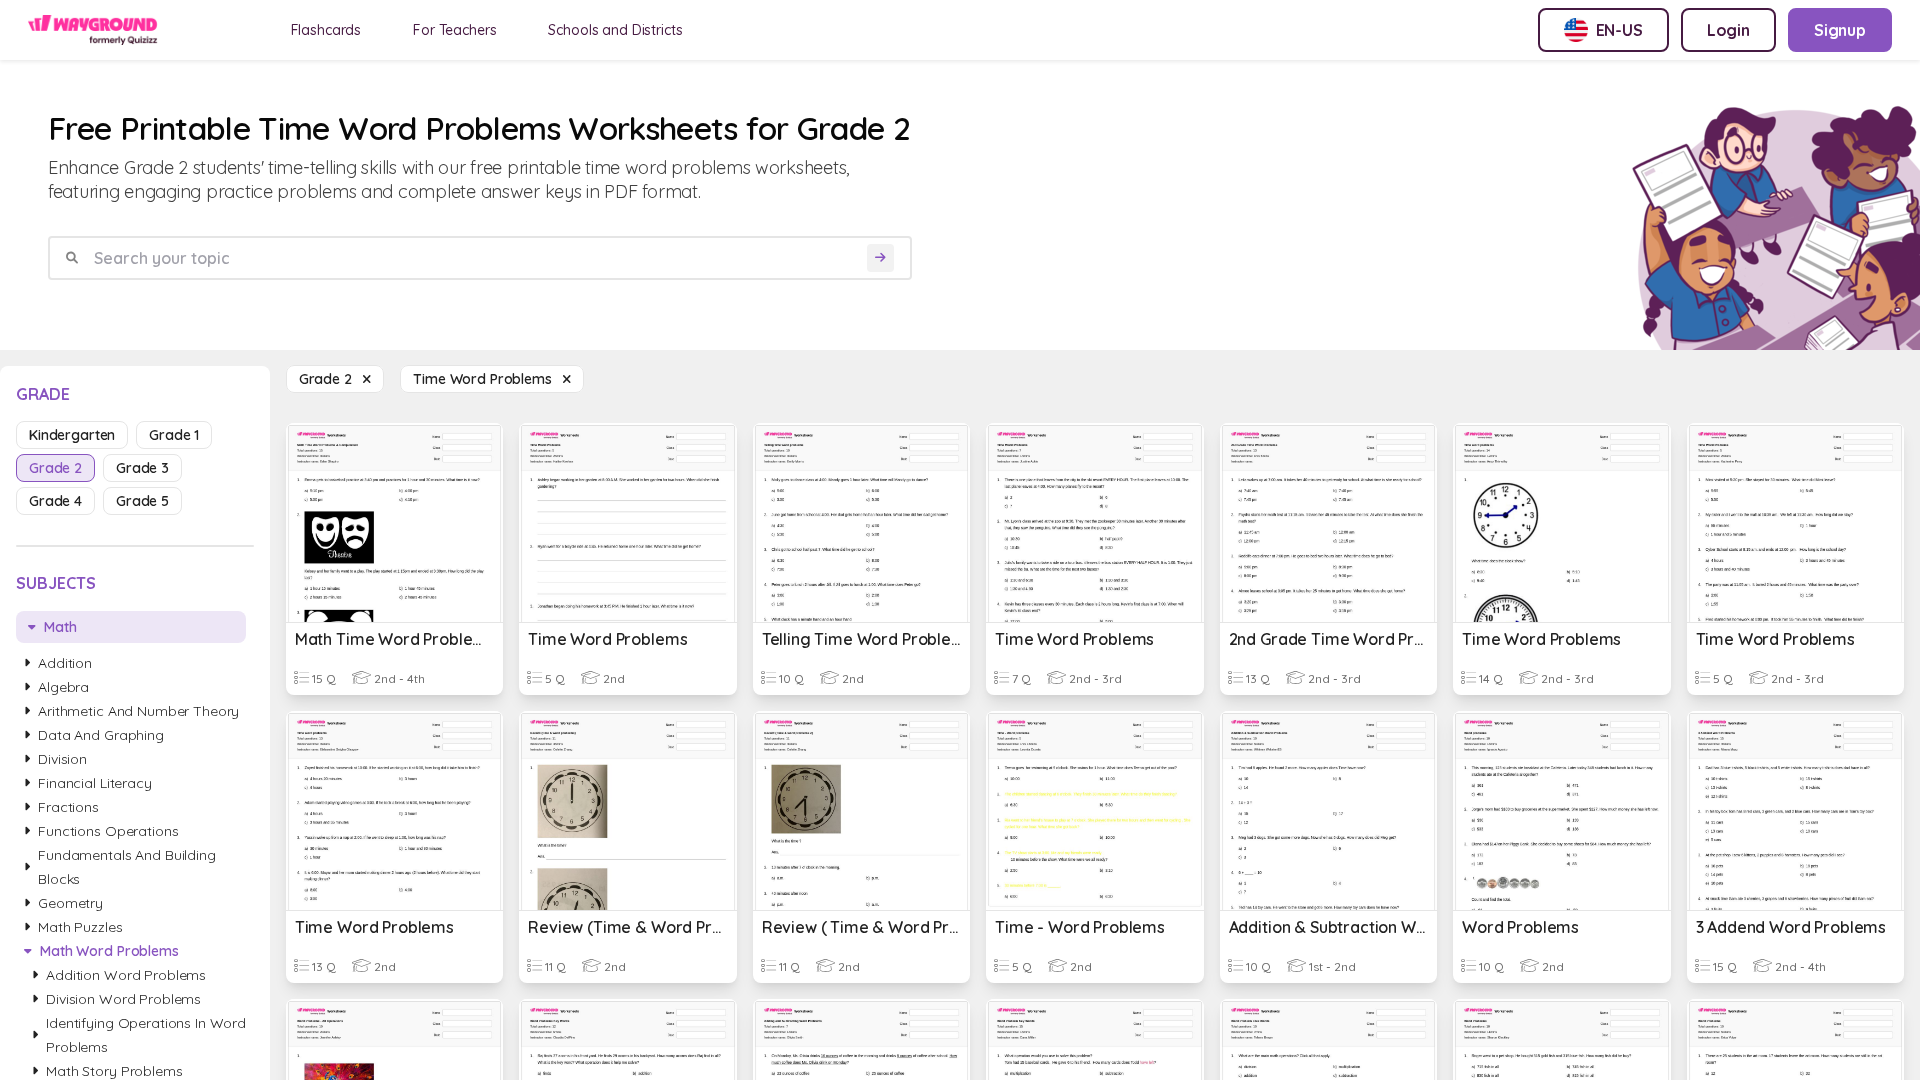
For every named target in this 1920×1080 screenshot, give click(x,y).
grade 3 (142, 468)
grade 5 (142, 501)
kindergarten (72, 435)
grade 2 (55, 468)
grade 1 (174, 435)
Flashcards (326, 30)
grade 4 (55, 501)
